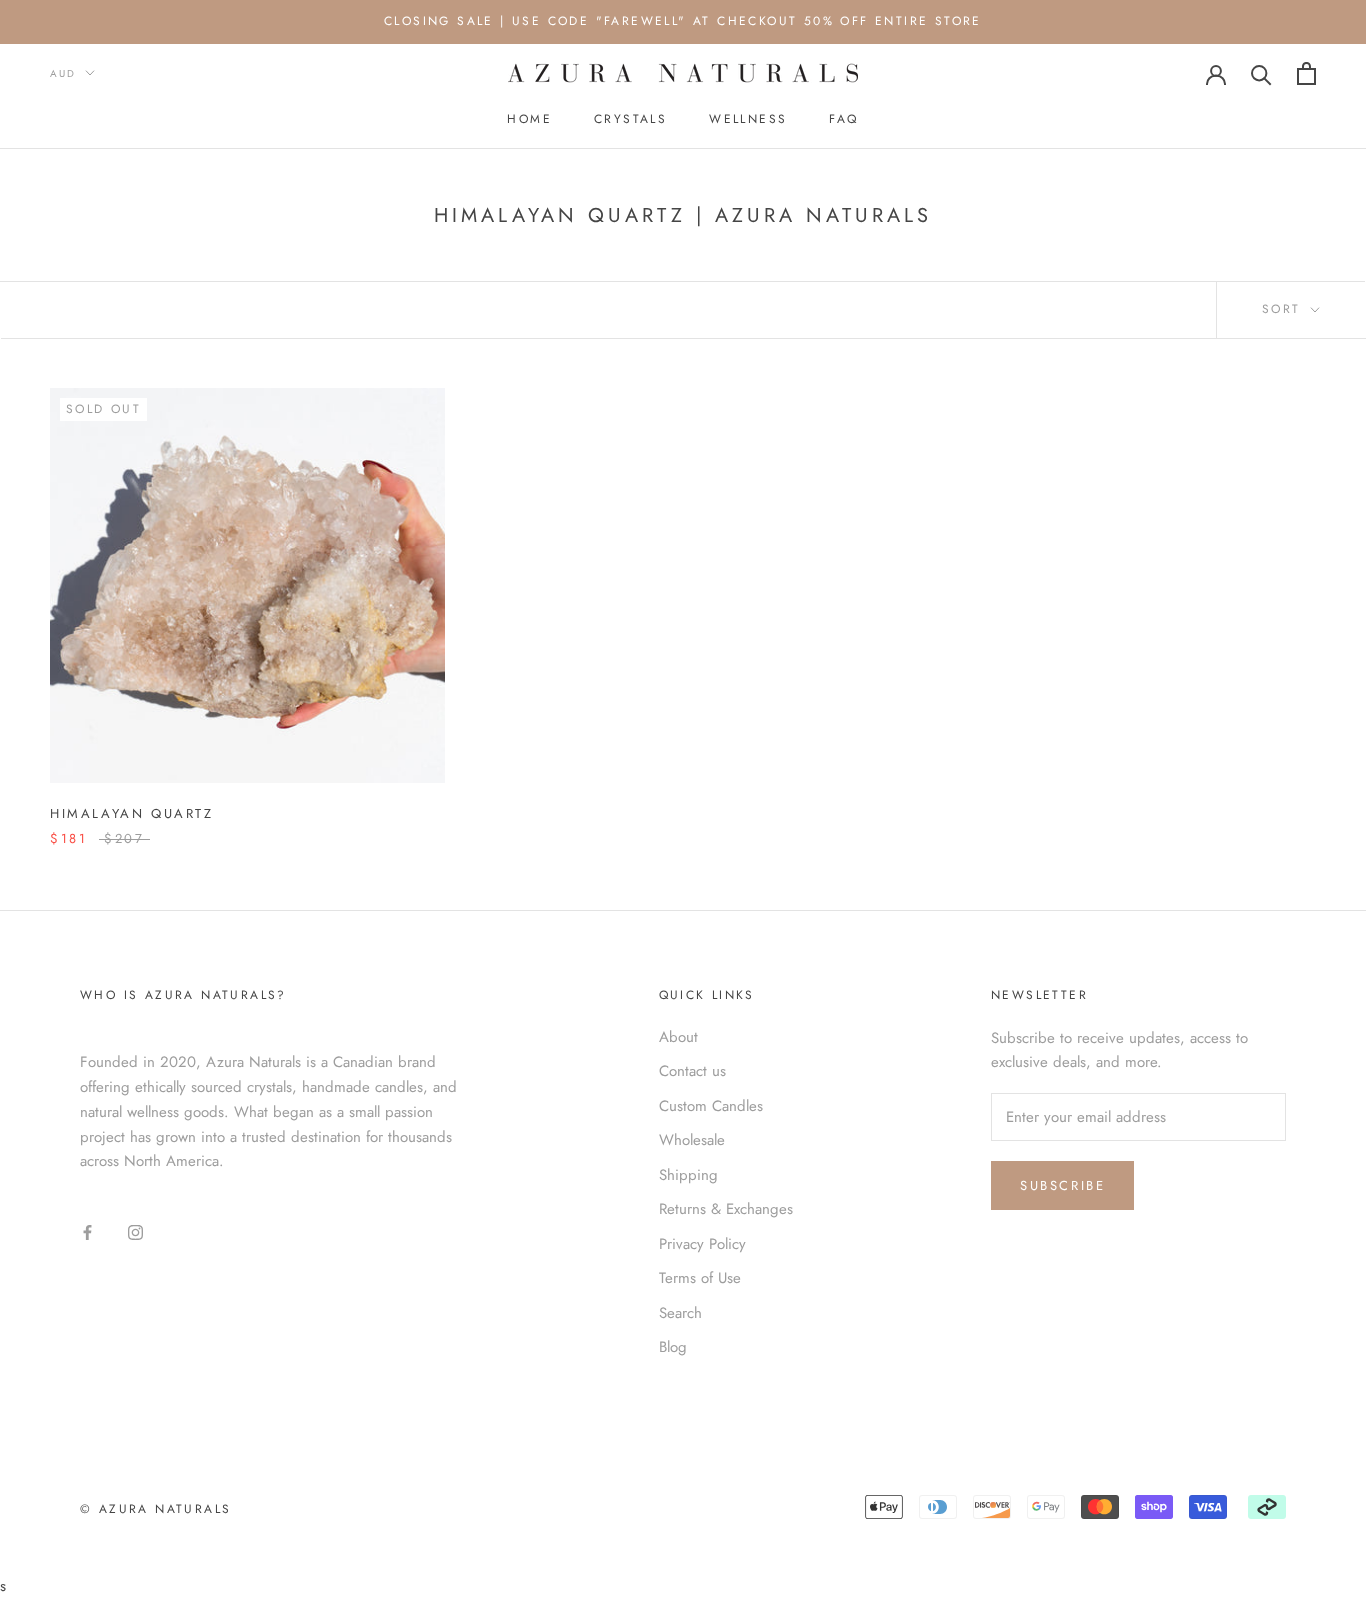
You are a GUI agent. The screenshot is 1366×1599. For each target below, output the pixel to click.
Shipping (688, 1175)
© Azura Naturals (155, 1509)
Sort (1284, 309)
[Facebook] (87, 1231)
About (678, 1037)
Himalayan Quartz (132, 813)
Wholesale (692, 1140)
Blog (673, 1347)
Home (529, 119)
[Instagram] (135, 1231)
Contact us (692, 1071)
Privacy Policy (702, 1244)
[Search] (1261, 73)
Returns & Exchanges (726, 1209)
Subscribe (1062, 1185)
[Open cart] (1306, 73)
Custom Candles (711, 1106)
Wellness (748, 119)
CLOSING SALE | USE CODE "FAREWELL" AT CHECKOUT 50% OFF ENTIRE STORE (683, 21)
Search (680, 1313)
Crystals (630, 119)
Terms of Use (700, 1278)
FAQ (843, 119)
